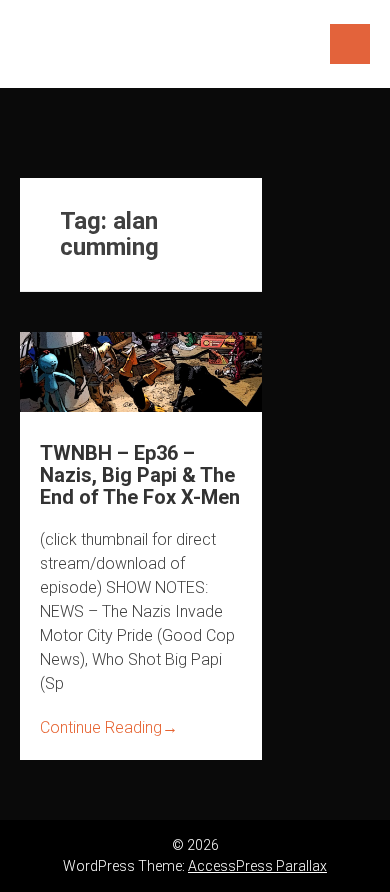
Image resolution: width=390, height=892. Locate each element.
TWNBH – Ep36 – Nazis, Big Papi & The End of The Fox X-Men (140, 475)
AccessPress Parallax (257, 866)
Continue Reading (109, 727)
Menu (350, 44)
